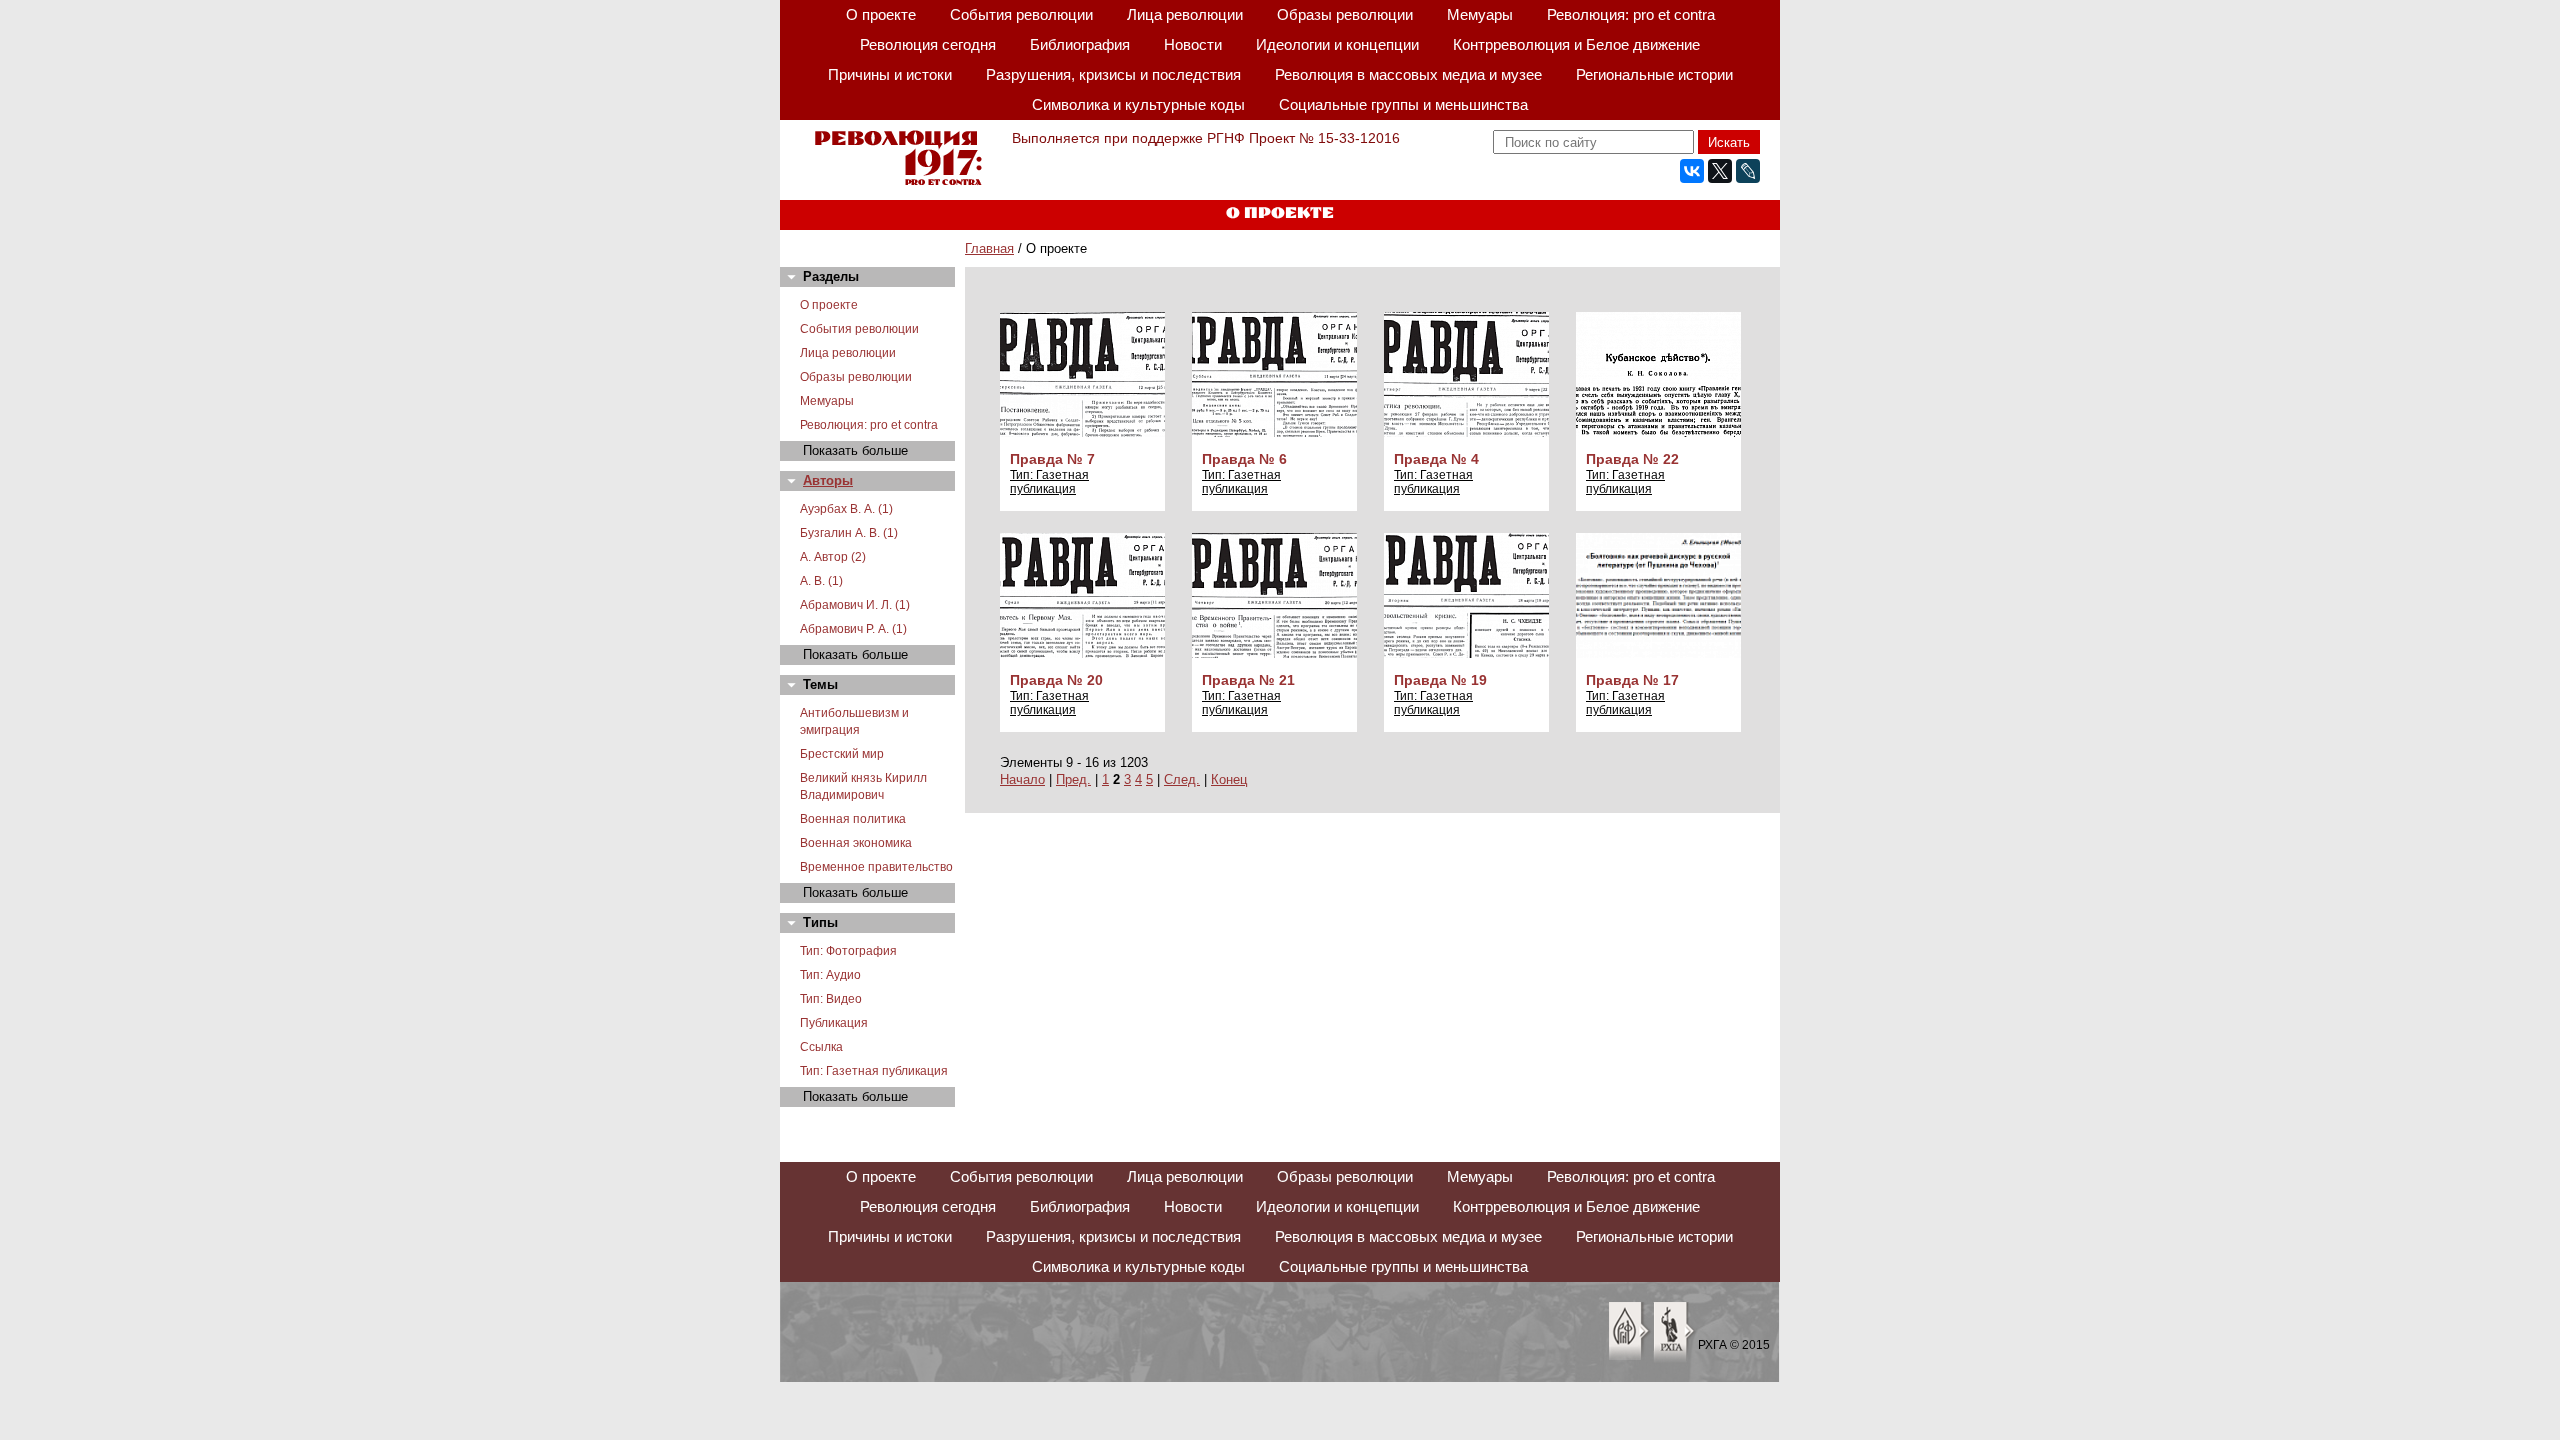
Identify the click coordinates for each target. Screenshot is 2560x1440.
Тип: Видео (831, 999)
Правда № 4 (1436, 459)
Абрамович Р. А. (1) (853, 629)
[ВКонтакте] (1692, 171)
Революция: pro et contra (1631, 14)
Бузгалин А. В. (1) (849, 533)
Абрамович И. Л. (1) (855, 605)
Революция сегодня (928, 44)
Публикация (834, 1023)
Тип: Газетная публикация (874, 1071)
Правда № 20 (1056, 680)
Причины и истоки (890, 74)
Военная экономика (856, 843)
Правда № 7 (1052, 459)
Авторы (828, 480)
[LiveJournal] (1748, 171)
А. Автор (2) (833, 557)
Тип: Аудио (830, 975)
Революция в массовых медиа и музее (1408, 74)
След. (1182, 779)
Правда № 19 (1440, 680)
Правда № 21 (1248, 680)
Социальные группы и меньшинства (1403, 104)
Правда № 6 (1244, 459)
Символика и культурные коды (1138, 104)
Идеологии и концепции (1337, 44)
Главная (989, 248)
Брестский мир (842, 754)
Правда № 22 (1632, 459)
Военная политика (853, 819)
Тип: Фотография (848, 951)
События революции (1021, 14)
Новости (1193, 44)
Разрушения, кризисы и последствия (1113, 74)
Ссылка (821, 1047)
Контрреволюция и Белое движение (1576, 44)
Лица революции (1185, 14)
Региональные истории (1654, 74)
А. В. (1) (821, 581)
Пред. (1073, 779)
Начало (1022, 779)
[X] (1720, 171)
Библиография (1080, 44)
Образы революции (1345, 14)
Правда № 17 (1632, 680)
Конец (1229, 779)
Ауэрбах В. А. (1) (846, 509)
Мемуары (1480, 14)
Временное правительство (876, 867)
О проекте (881, 14)
